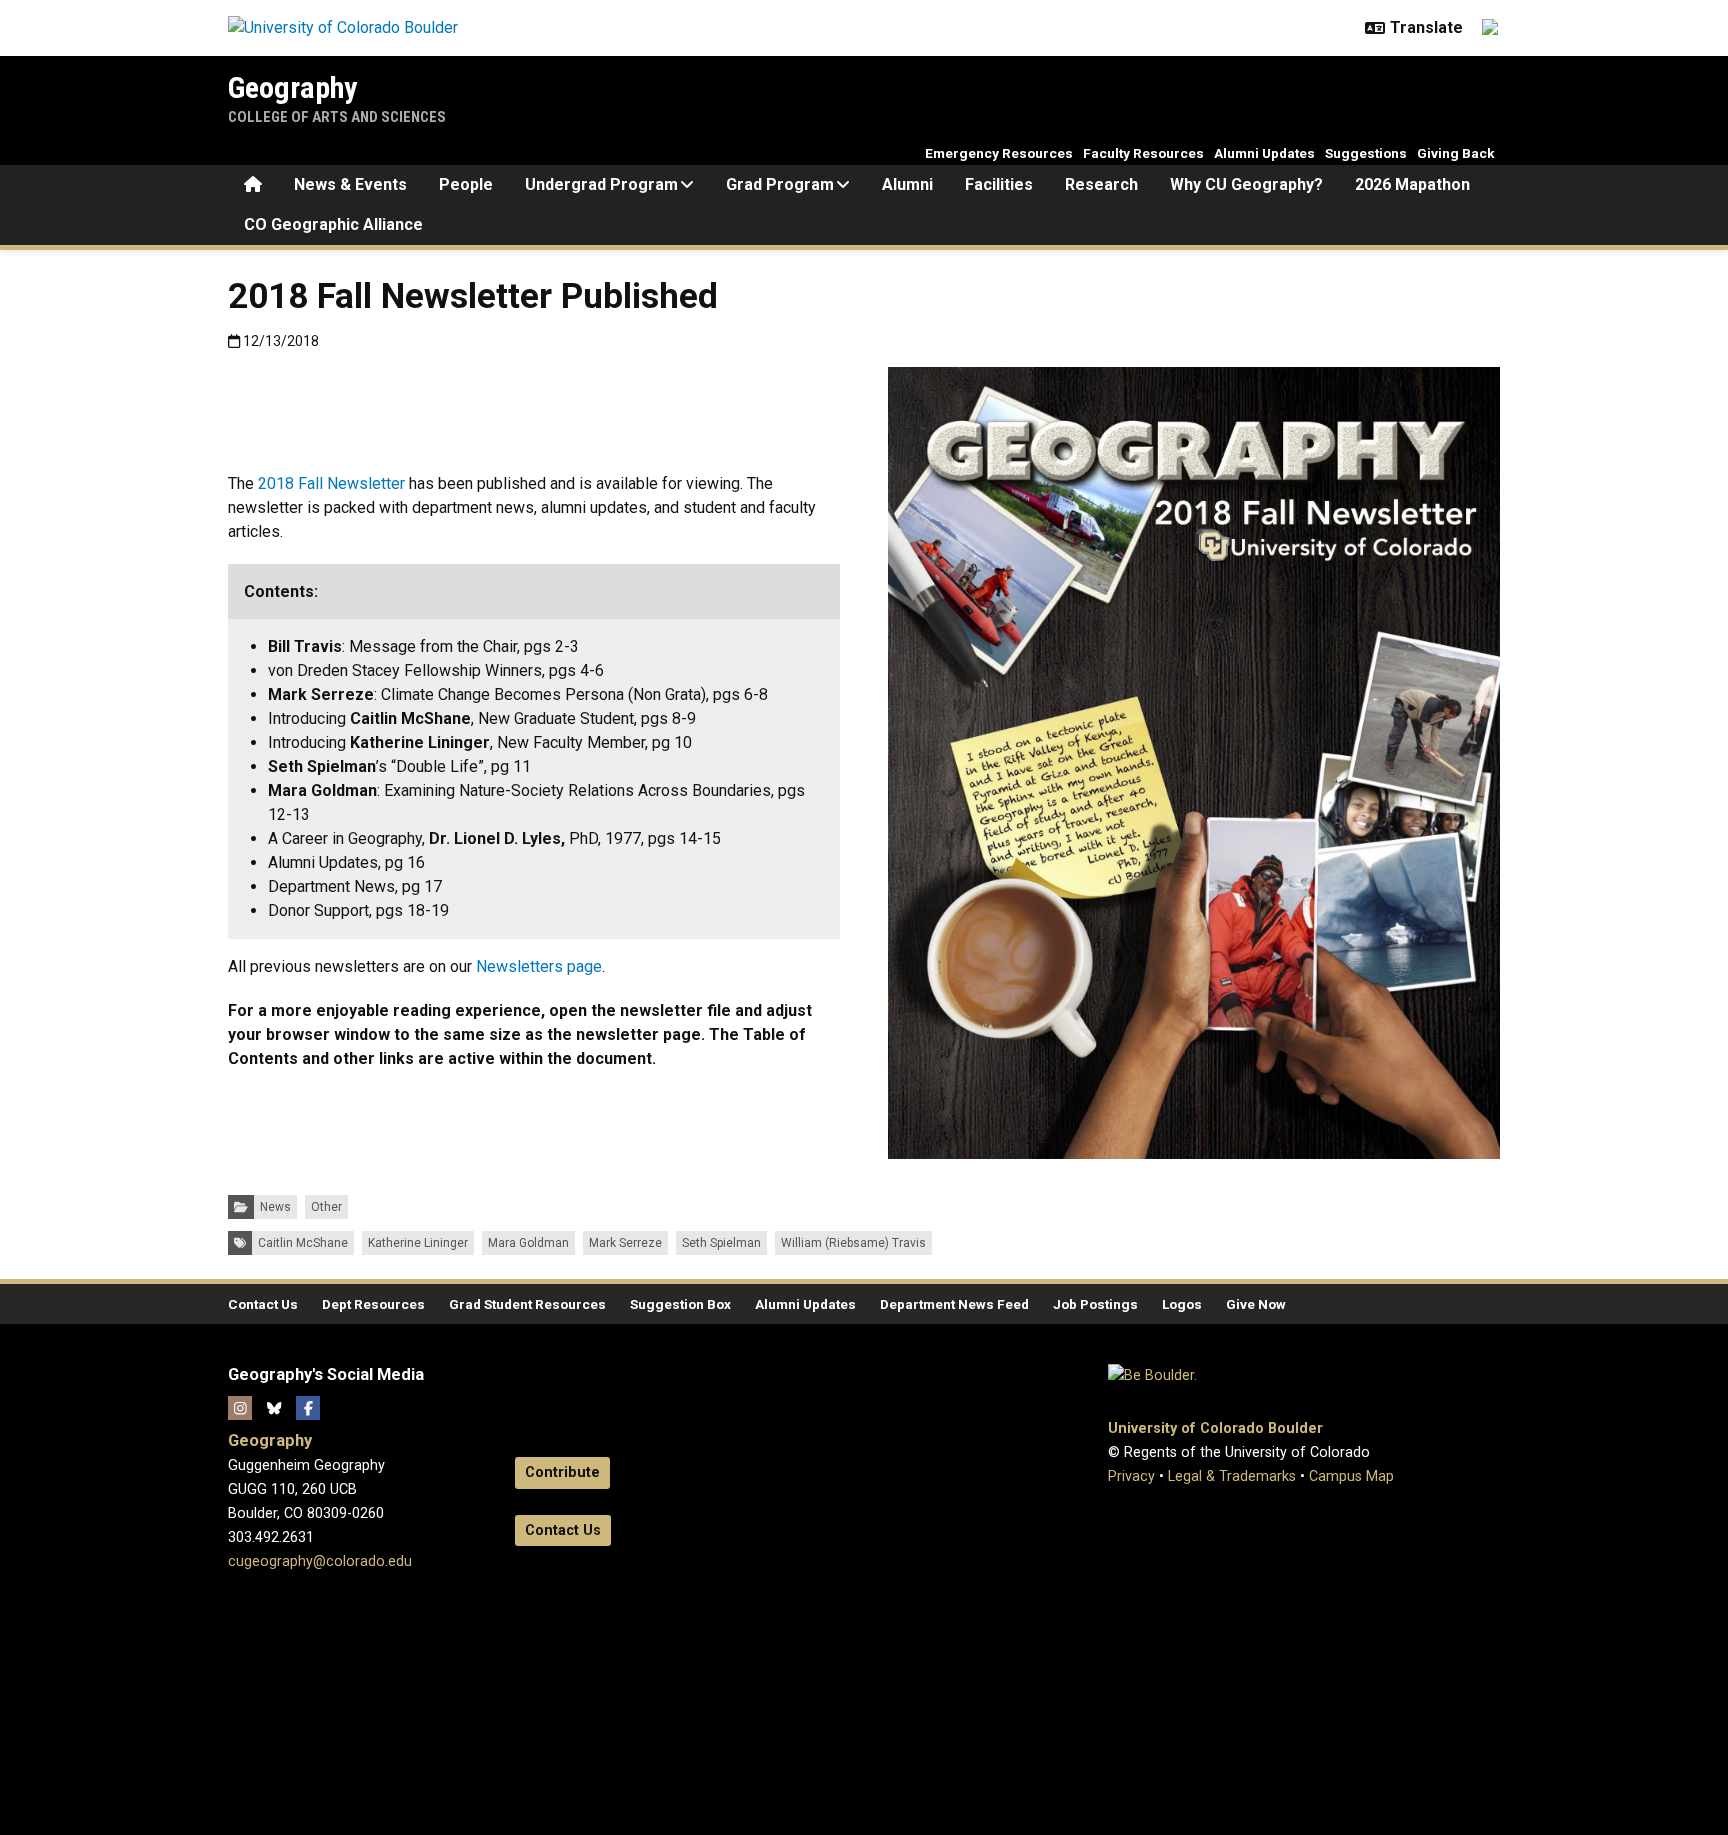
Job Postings (1095, 1304)
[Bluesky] (274, 1408)
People (466, 184)
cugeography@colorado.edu (320, 1561)
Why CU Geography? (1246, 184)
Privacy (1131, 1476)
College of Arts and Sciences (337, 117)
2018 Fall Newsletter (331, 483)
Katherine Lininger (418, 1243)
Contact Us (263, 1304)
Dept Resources (373, 1304)
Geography (292, 87)
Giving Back (1456, 153)
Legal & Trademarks (1232, 1476)
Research (1101, 184)
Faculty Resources (1143, 153)
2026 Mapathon (1412, 184)
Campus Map (1351, 1476)
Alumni (907, 184)
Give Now (1256, 1304)
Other (326, 1207)
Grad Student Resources (527, 1304)
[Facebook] (308, 1408)
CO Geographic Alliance (333, 224)
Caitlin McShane (303, 1243)
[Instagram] (240, 1408)
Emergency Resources (999, 153)
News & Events (350, 184)
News (275, 1207)
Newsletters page (539, 966)
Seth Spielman (721, 1243)
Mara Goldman (528, 1243)
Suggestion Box (680, 1304)
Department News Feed (954, 1304)
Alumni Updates (1264, 153)
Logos (1182, 1304)
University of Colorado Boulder (1215, 1428)
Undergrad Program (601, 184)
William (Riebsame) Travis (853, 1243)
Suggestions (1366, 153)
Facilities (999, 184)
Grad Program (780, 184)
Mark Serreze (625, 1243)
